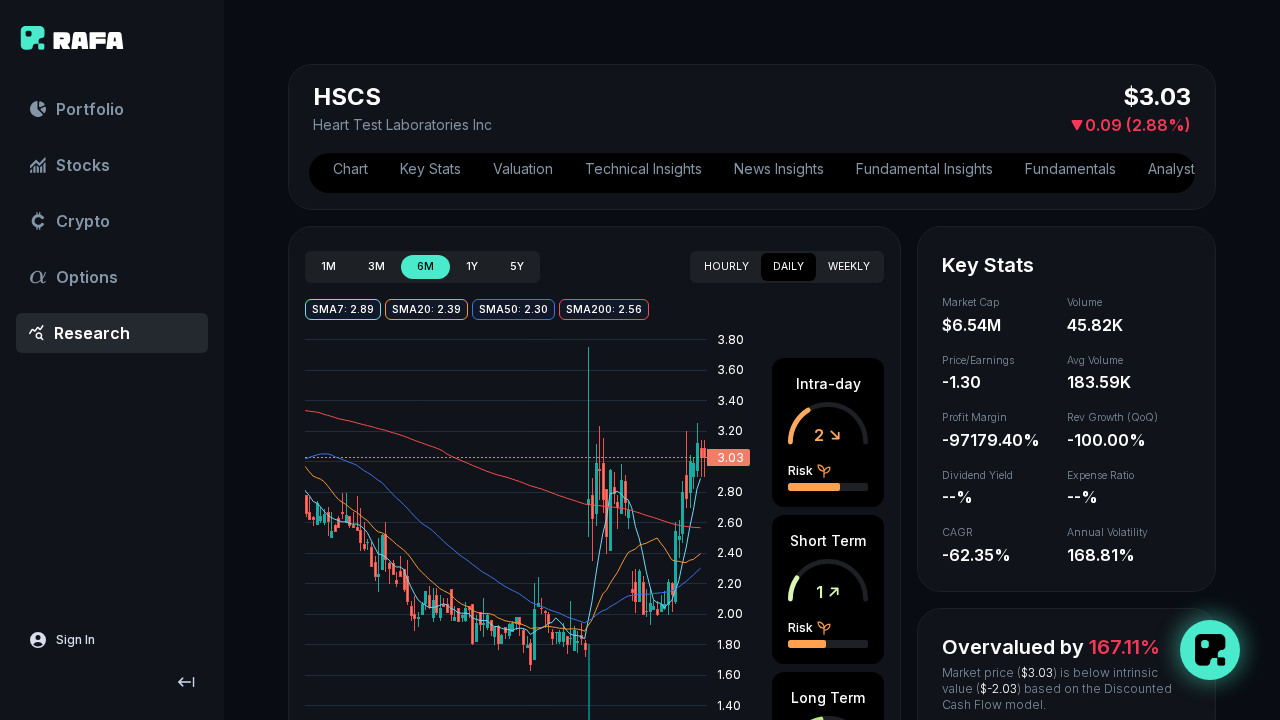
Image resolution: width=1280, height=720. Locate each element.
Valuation (523, 168)
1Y (472, 266)
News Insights (779, 168)
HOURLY (726, 266)
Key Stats (430, 168)
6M (425, 266)
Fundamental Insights (924, 168)
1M (328, 266)
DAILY (788, 266)
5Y (517, 266)
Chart (350, 168)
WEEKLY (849, 266)
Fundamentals (1070, 168)
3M (376, 266)
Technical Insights (643, 168)
